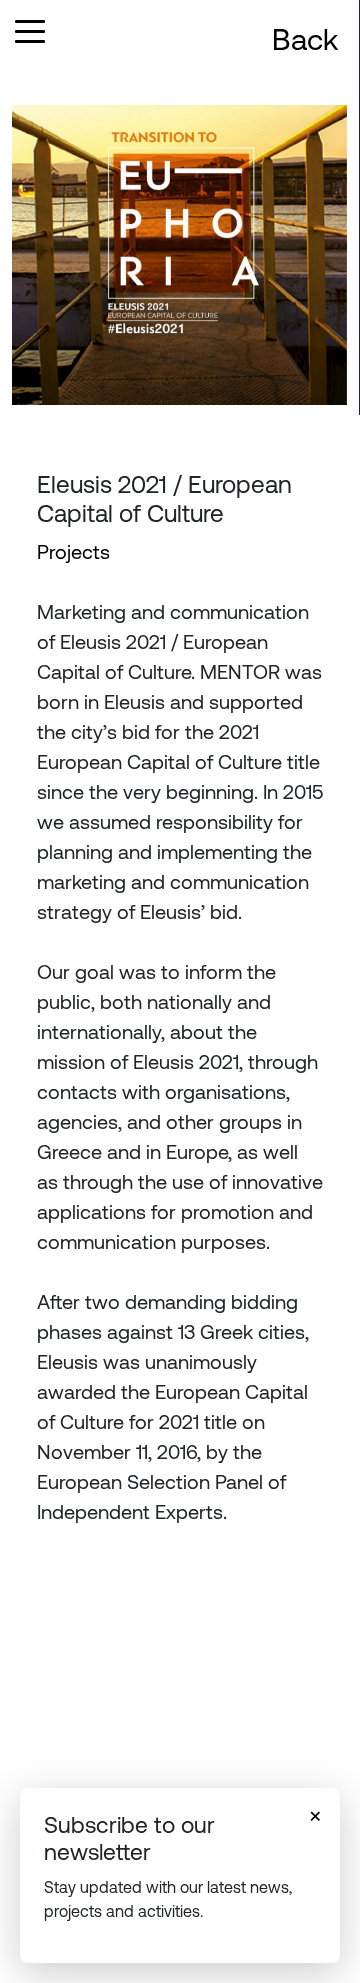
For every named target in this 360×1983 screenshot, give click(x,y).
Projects (73, 551)
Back (305, 39)
